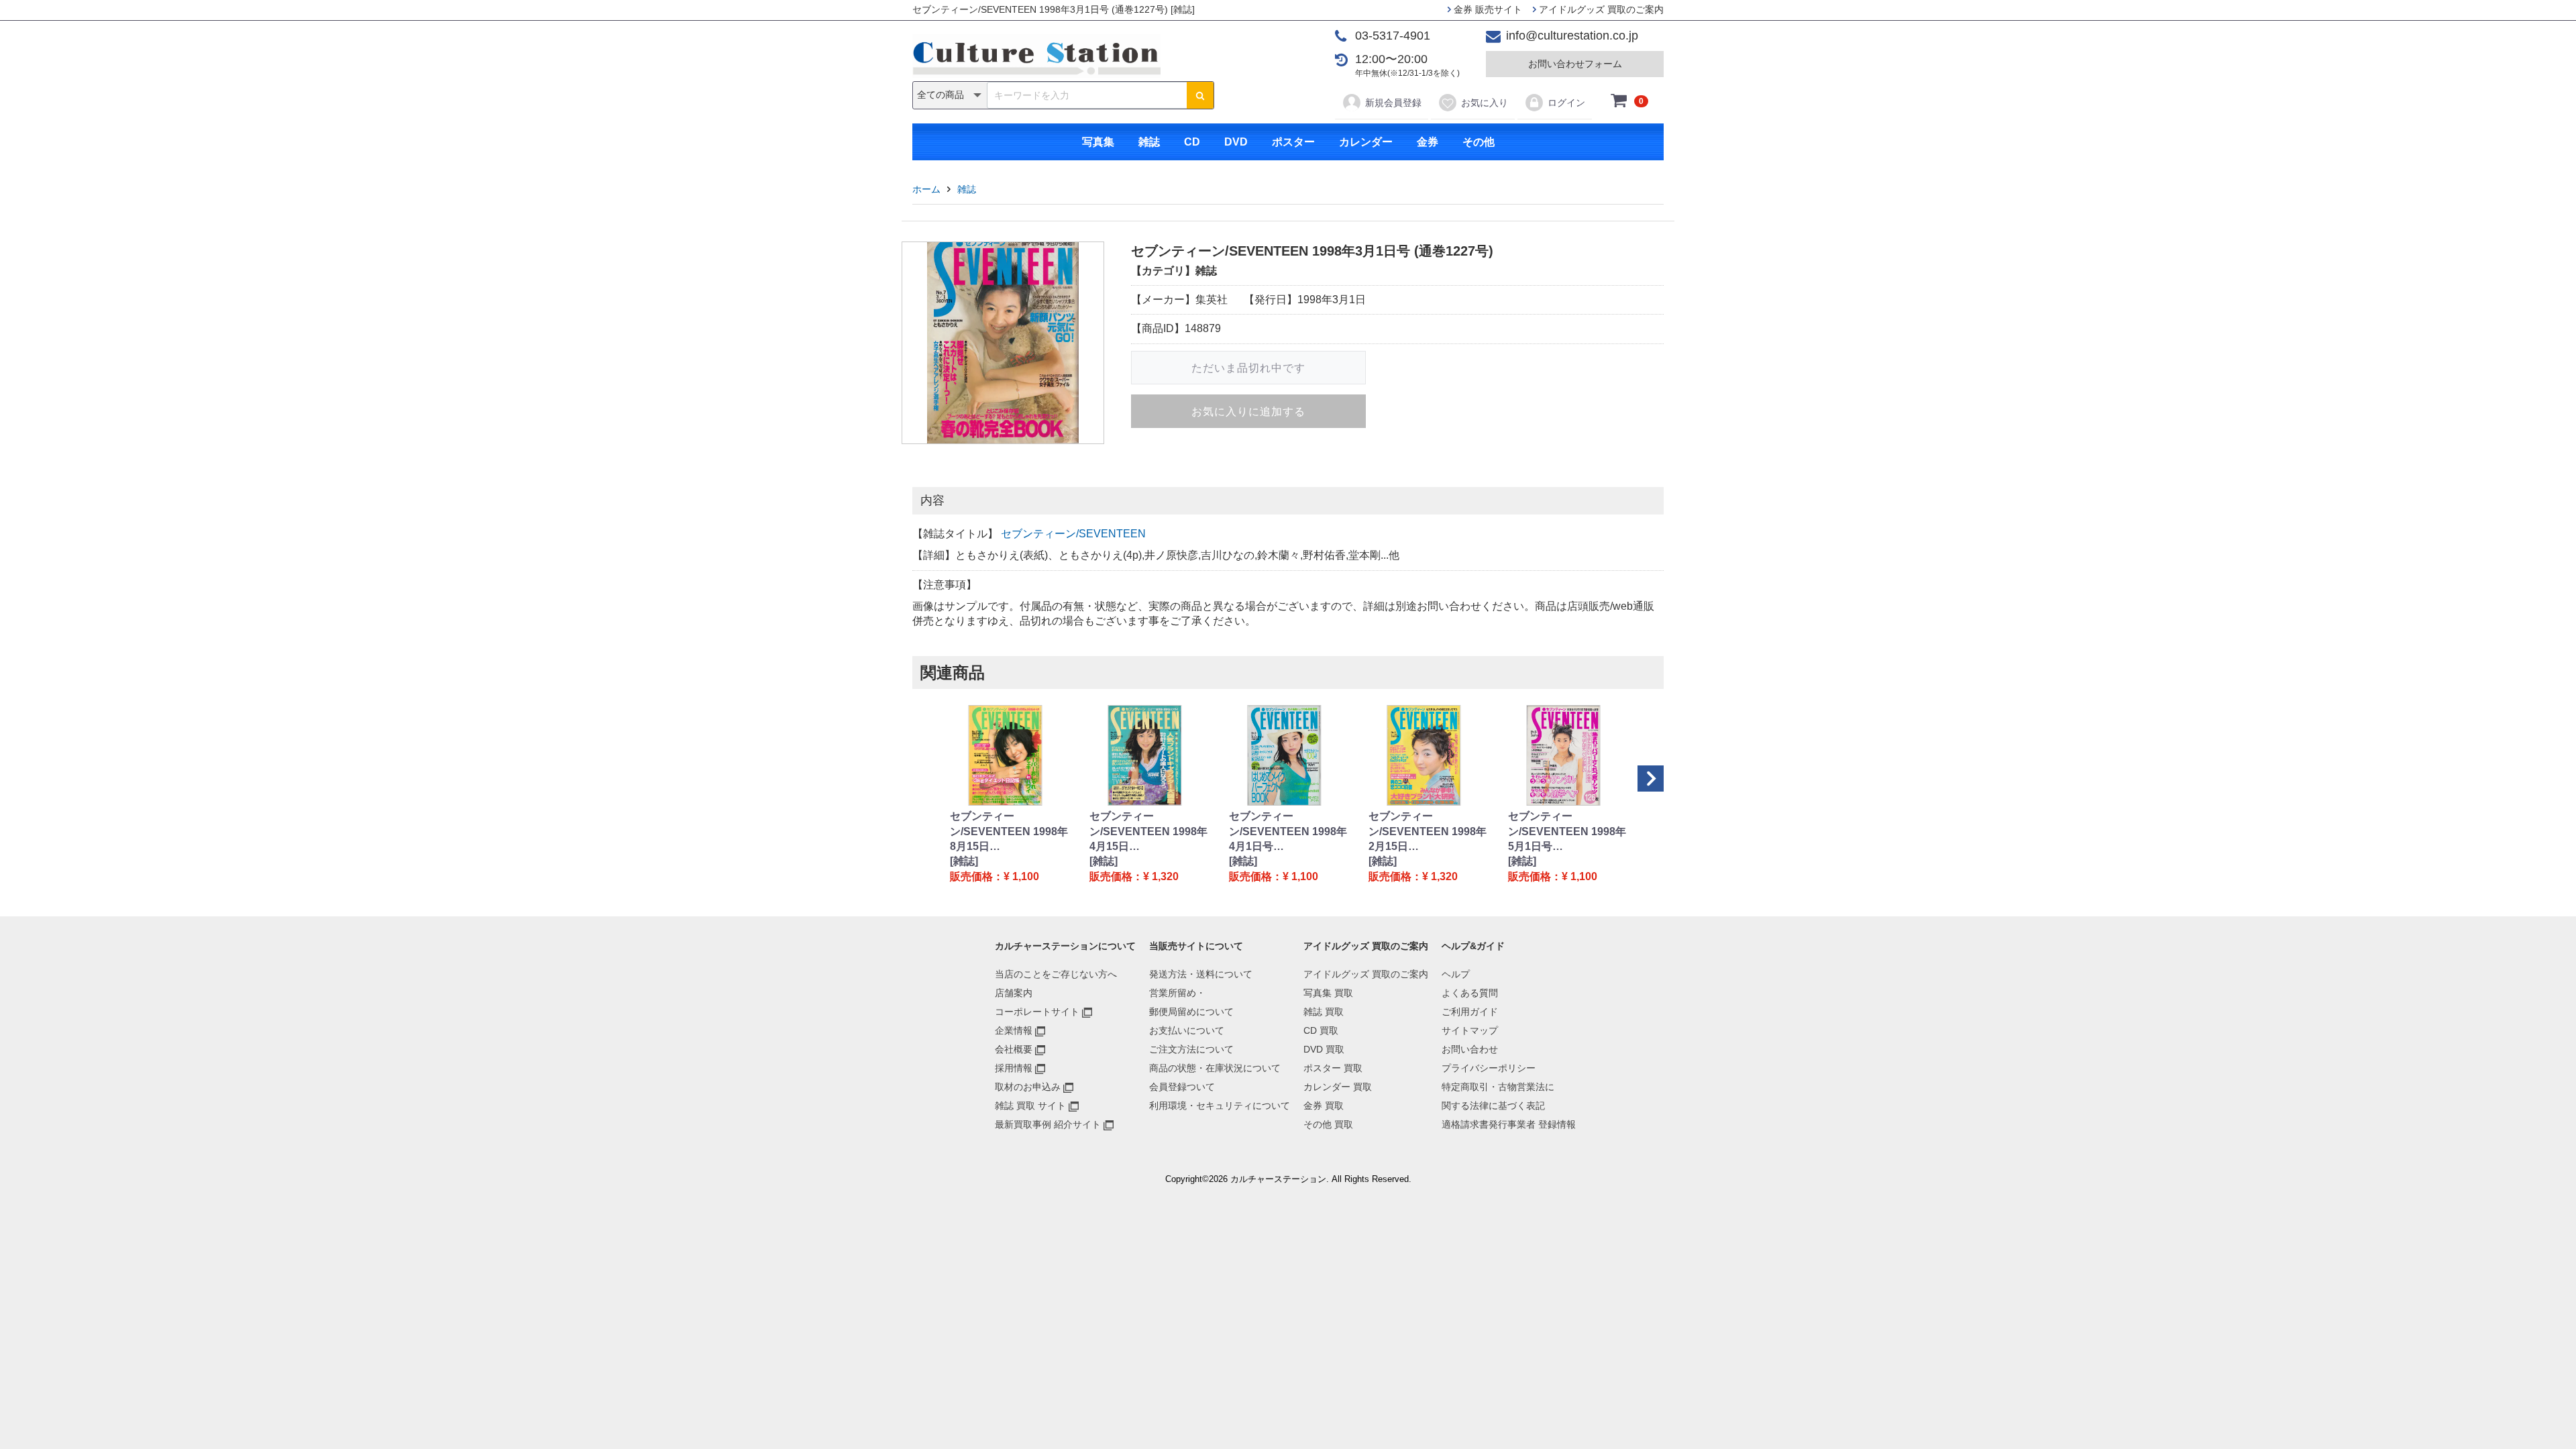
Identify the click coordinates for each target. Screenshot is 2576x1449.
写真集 (1098, 142)
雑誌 (1149, 142)
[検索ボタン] (1200, 95)
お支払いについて (1187, 1030)
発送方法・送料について (1201, 974)
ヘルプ (1456, 974)
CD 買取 (1321, 1030)
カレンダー (1366, 142)
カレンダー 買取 (1338, 1087)
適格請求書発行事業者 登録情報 (1509, 1124)
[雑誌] (964, 861)
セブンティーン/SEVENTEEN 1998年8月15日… (1009, 831)
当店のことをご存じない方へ (1056, 974)
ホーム (926, 189)
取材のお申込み (1028, 1087)
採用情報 (1014, 1068)
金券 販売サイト (1487, 9)
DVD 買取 (1324, 1049)
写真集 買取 (1328, 993)
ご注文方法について (1191, 1049)
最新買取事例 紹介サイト (1048, 1124)
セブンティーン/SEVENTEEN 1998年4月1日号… (1288, 831)
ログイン (1566, 103)
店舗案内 (1014, 993)
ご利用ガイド (1470, 1012)
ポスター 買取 (1333, 1068)
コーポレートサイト (1037, 1012)
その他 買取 (1328, 1124)
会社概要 (1014, 1049)
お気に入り (1485, 103)
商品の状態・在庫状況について (1215, 1068)
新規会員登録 (1393, 103)
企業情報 (1014, 1030)
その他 (1479, 142)
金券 (1428, 142)
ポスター (1293, 142)
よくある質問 (1470, 993)
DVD (1236, 142)
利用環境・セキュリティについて (1220, 1106)
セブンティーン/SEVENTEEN (1073, 534)
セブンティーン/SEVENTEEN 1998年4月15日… (1148, 831)
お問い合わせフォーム (1575, 64)
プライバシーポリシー (1489, 1068)
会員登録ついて (1182, 1087)
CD (1192, 142)
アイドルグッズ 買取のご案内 (1600, 9)
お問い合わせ (1470, 1049)
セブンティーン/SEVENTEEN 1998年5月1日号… (1567, 831)
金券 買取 (1324, 1106)
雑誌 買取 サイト (1030, 1106)
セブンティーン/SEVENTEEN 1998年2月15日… (1428, 831)
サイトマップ (1470, 1030)
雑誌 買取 (1324, 1012)
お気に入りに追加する (1248, 412)
